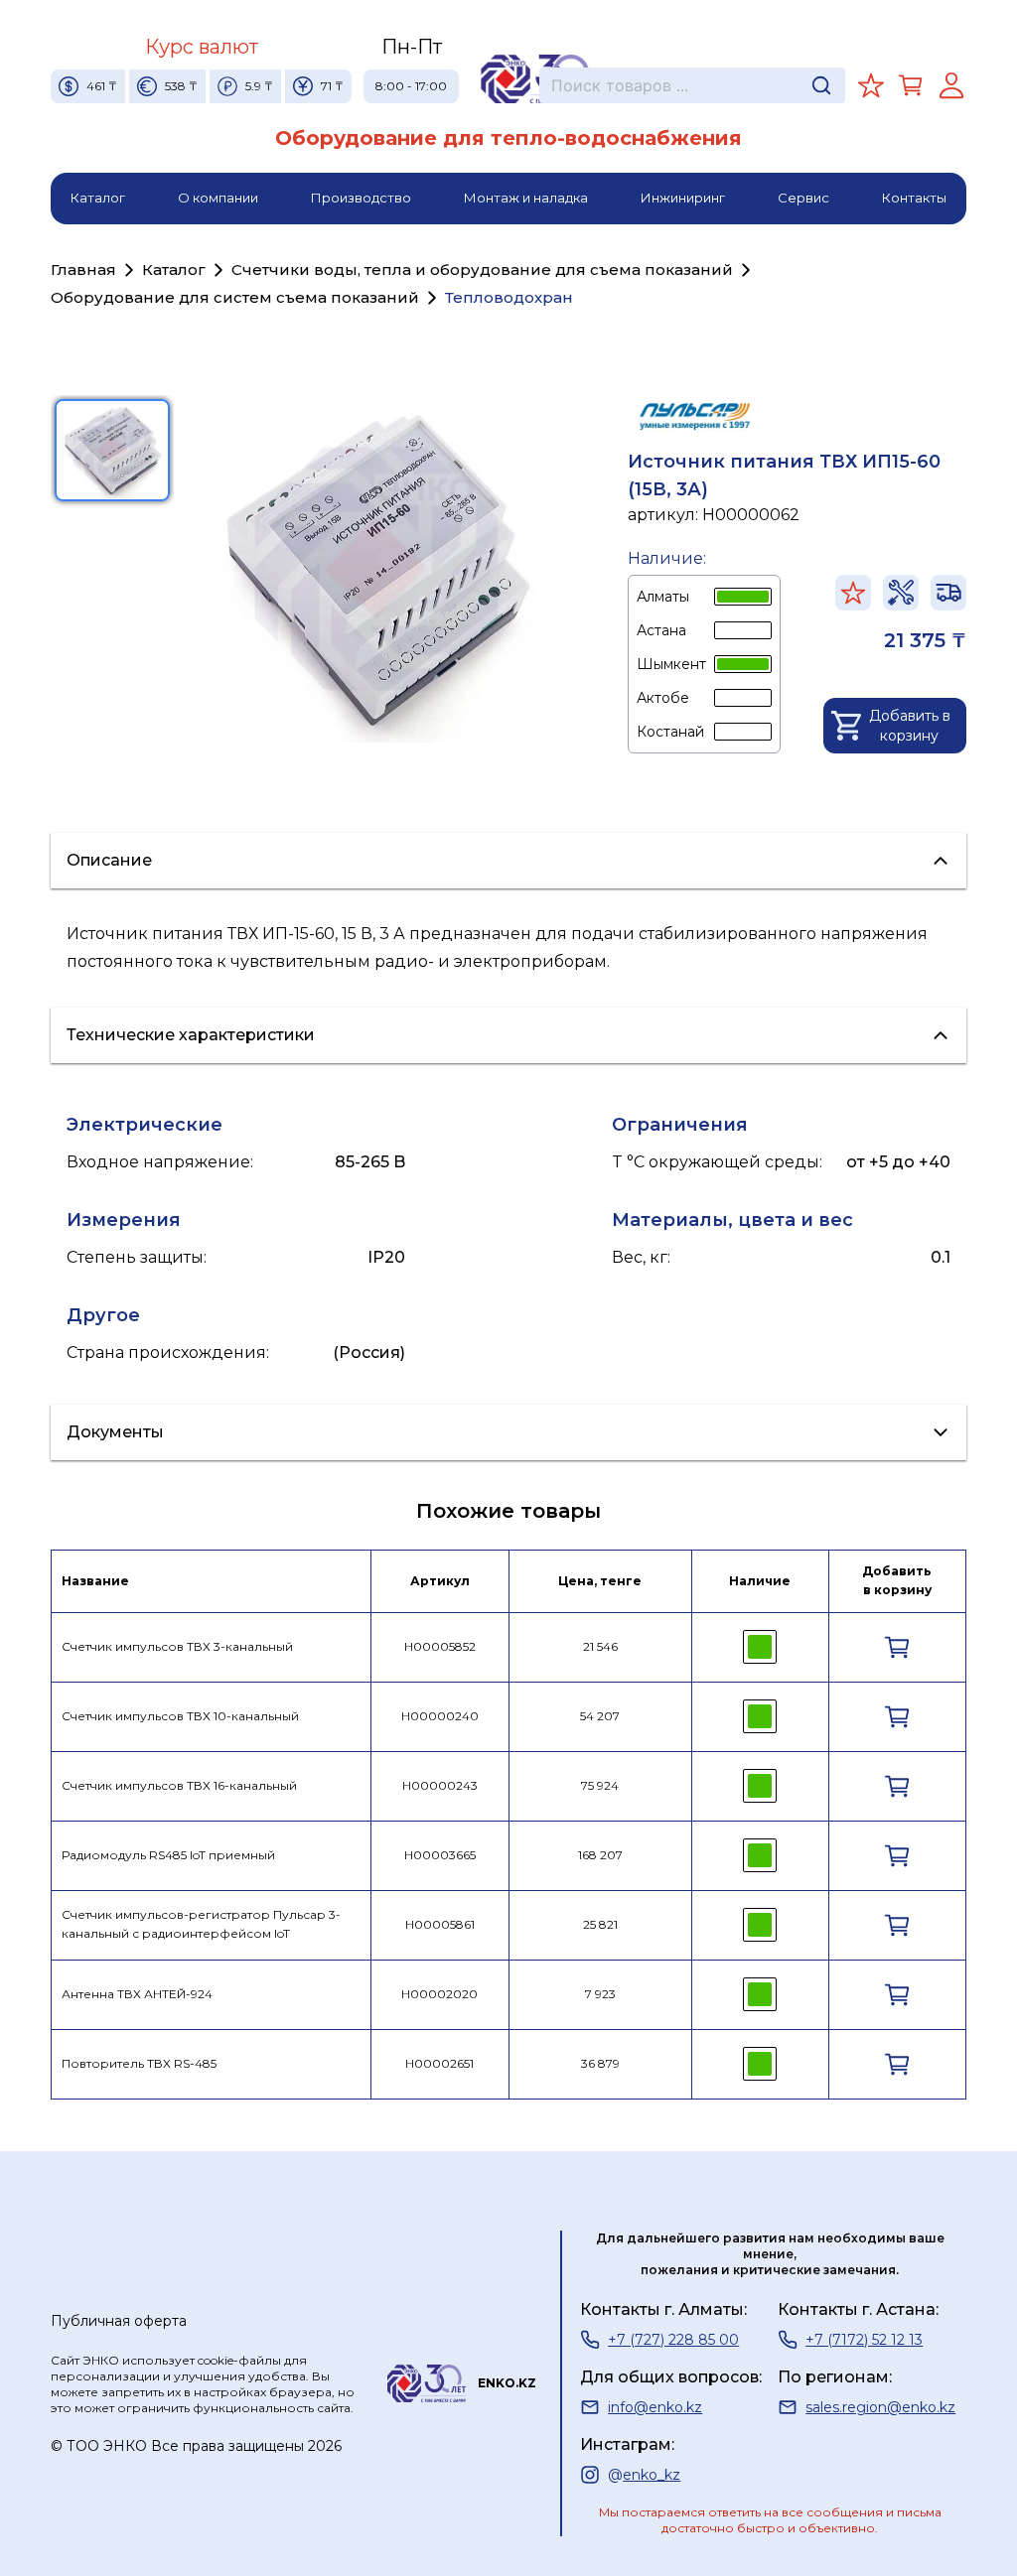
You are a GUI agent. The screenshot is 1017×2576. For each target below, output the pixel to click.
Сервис (803, 198)
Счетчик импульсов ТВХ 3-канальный (177, 1646)
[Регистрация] (951, 85)
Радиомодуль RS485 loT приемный (168, 1855)
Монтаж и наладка (526, 198)
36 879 (600, 2063)
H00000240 (440, 1716)
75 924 (600, 1785)
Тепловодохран (509, 297)
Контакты (914, 198)
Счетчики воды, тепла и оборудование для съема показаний (482, 270)
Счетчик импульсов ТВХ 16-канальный (179, 1785)
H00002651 (439, 2063)
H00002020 (439, 1994)
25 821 (600, 1924)
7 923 (600, 1994)
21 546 (600, 1646)
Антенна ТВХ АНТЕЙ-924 (137, 1994)
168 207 (600, 1855)
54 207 (600, 1716)
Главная (83, 270)
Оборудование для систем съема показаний (235, 297)
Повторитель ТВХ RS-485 (139, 2063)
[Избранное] (871, 85)
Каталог (98, 198)
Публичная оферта (119, 2321)
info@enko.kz (655, 2407)
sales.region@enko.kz (880, 2407)
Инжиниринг (683, 198)
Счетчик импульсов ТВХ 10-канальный (180, 1716)
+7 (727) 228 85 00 (673, 2340)
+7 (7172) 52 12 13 (864, 2340)
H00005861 (440, 1924)
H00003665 (440, 1855)
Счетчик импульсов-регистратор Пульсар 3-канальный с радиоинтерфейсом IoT (201, 1924)
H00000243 (440, 1785)
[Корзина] (911, 85)
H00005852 (440, 1646)
